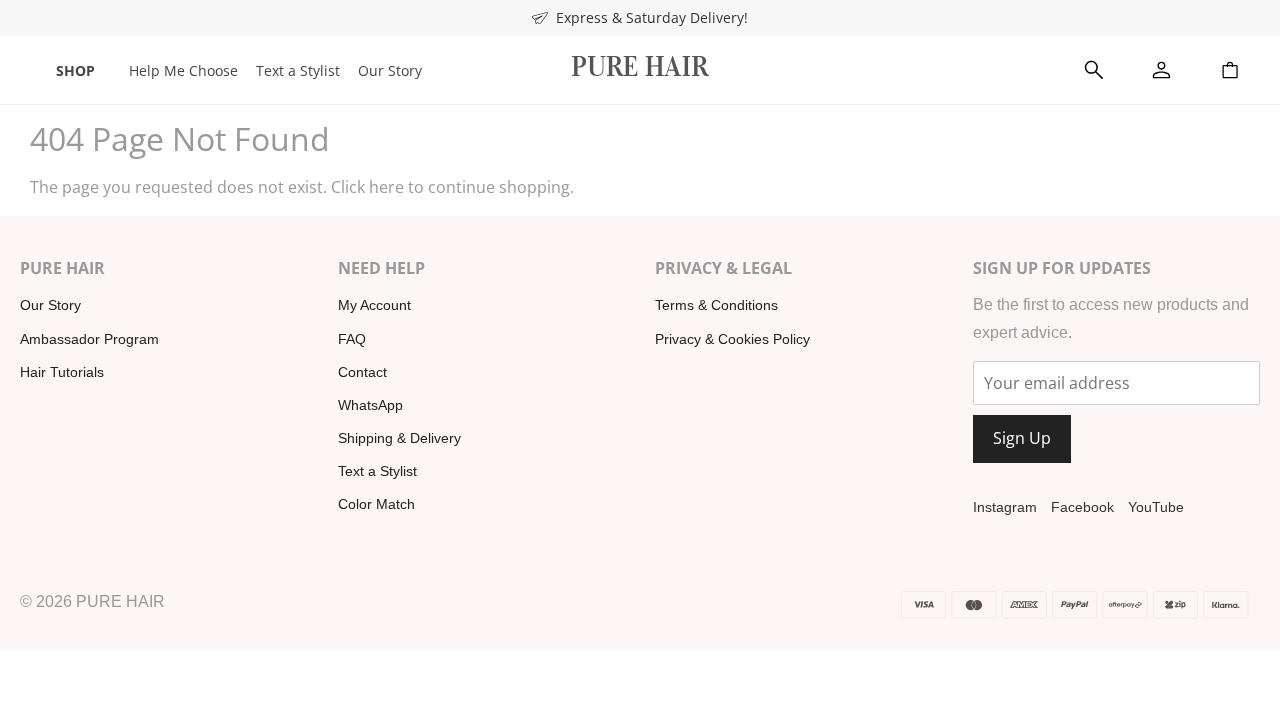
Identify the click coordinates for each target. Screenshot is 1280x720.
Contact (362, 372)
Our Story (390, 70)
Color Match (376, 504)
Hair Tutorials (62, 372)
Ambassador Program (89, 339)
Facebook (1082, 507)
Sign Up (1022, 438)
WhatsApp (370, 405)
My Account (374, 305)
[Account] (1162, 70)
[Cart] (1230, 70)
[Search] (1094, 70)
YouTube (1156, 507)
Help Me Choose (183, 70)
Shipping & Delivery (399, 438)
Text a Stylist (298, 70)
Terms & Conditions (716, 305)
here (386, 187)
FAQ (352, 339)
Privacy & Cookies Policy (732, 339)
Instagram (1005, 507)
